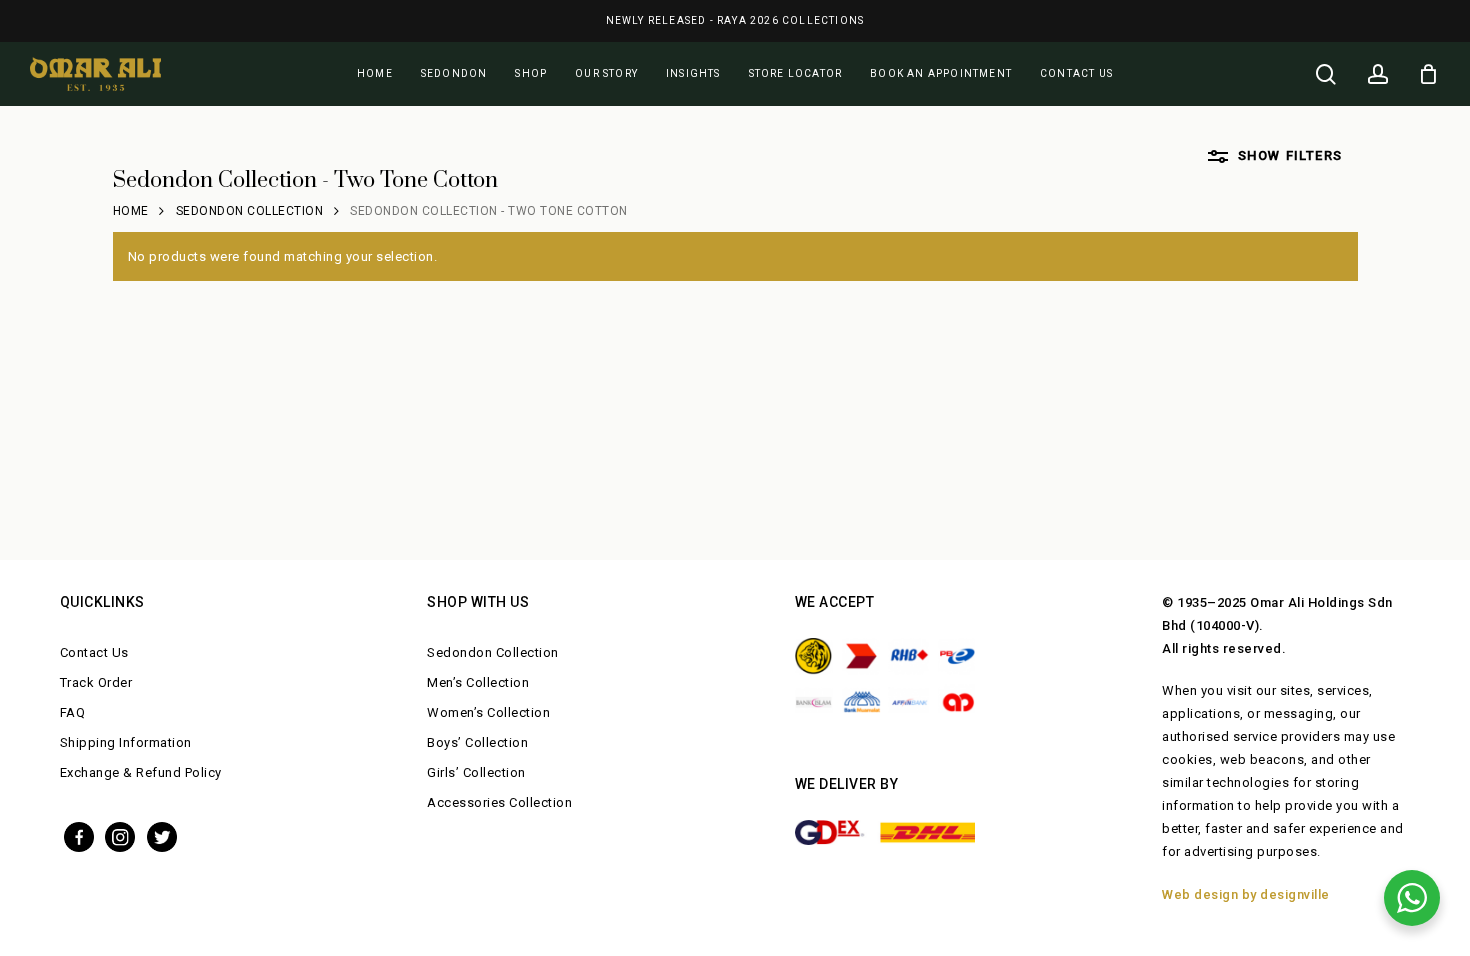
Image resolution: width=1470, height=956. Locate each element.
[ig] (120, 835)
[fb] (79, 835)
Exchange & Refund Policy (141, 772)
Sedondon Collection (250, 211)
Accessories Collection (499, 802)
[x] (162, 835)
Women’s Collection (488, 712)
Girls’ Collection (476, 772)
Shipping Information (126, 742)
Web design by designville (1246, 894)
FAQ (73, 712)
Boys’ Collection (477, 742)
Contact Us (94, 652)
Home (131, 211)
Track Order (96, 682)
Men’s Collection (478, 682)
